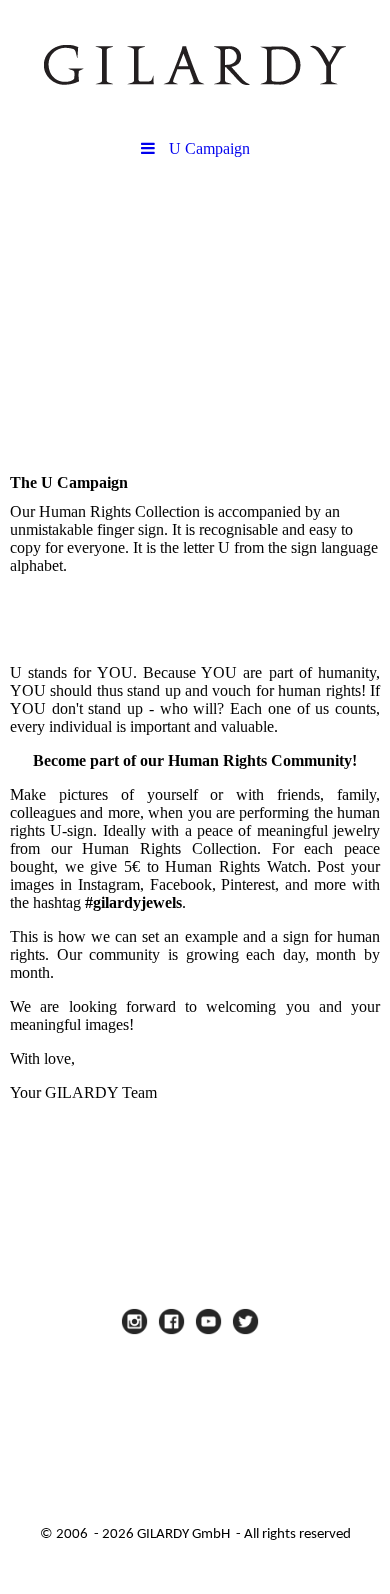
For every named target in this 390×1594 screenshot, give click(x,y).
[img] (195, 65)
